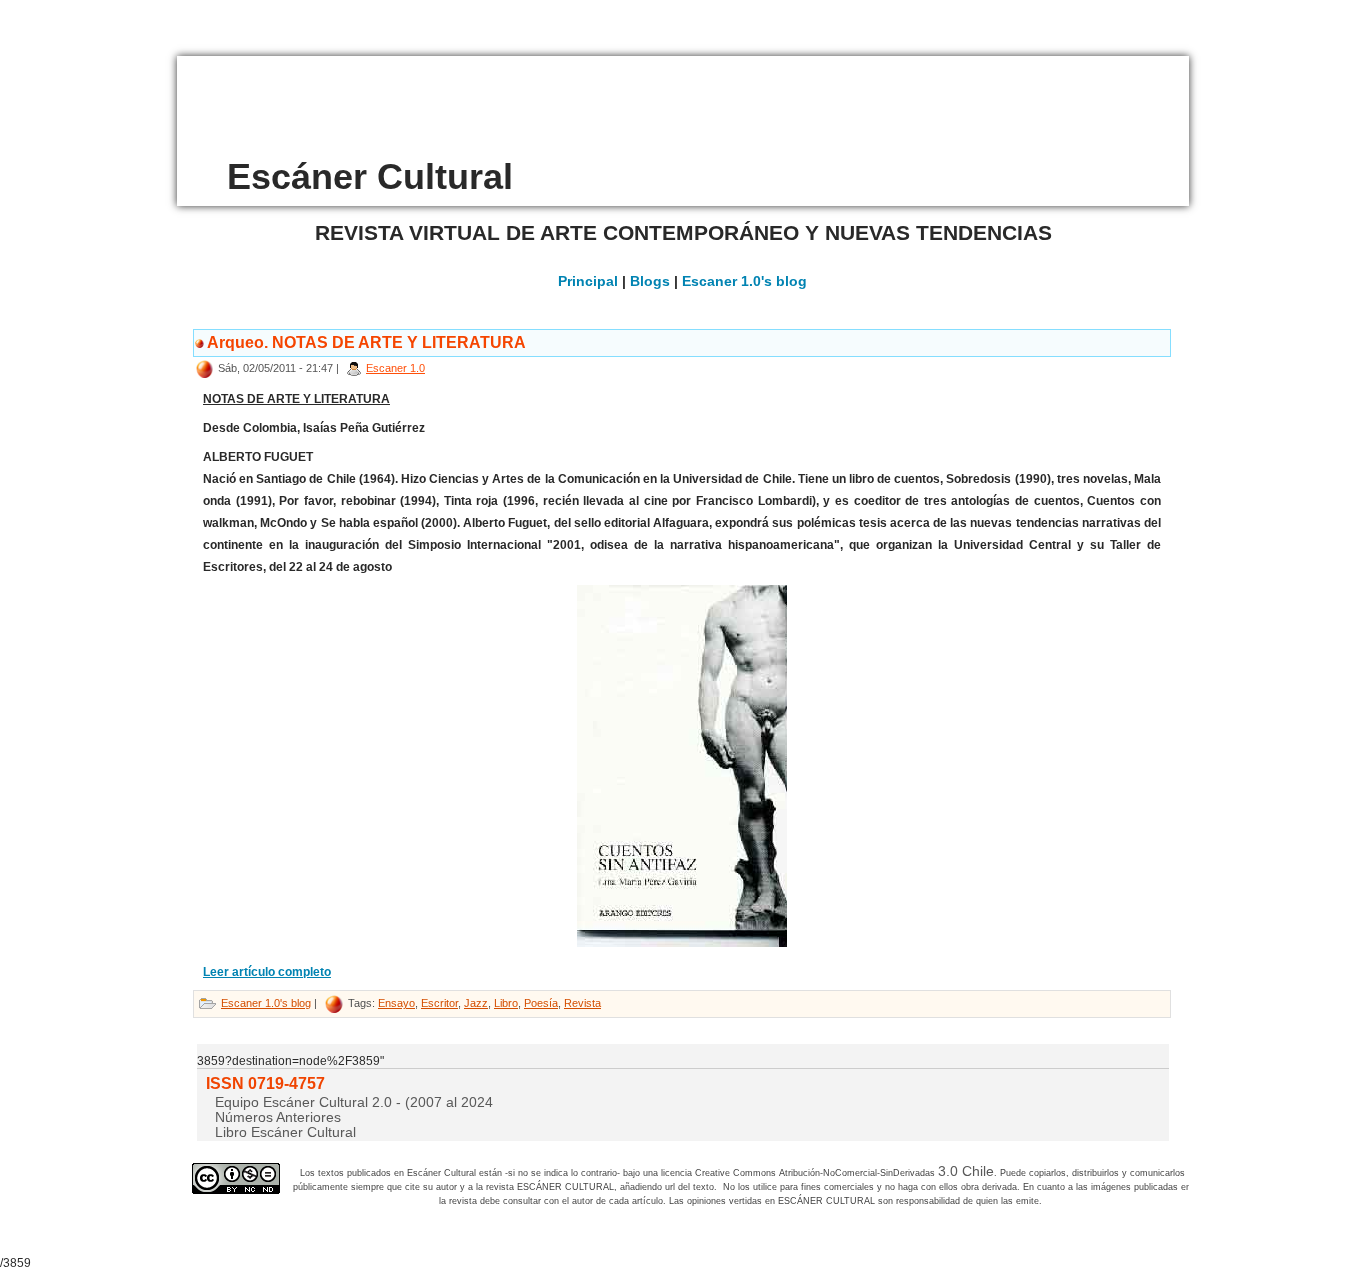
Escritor (439, 1003)
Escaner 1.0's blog (744, 281)
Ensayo (396, 1003)
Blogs (650, 281)
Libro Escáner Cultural (285, 1132)
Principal (588, 281)
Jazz (476, 1003)
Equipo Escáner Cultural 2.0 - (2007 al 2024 (354, 1102)
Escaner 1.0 (395, 368)
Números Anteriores (278, 1117)
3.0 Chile (966, 1171)
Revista (582, 1003)
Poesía (541, 1003)
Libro (506, 1003)
